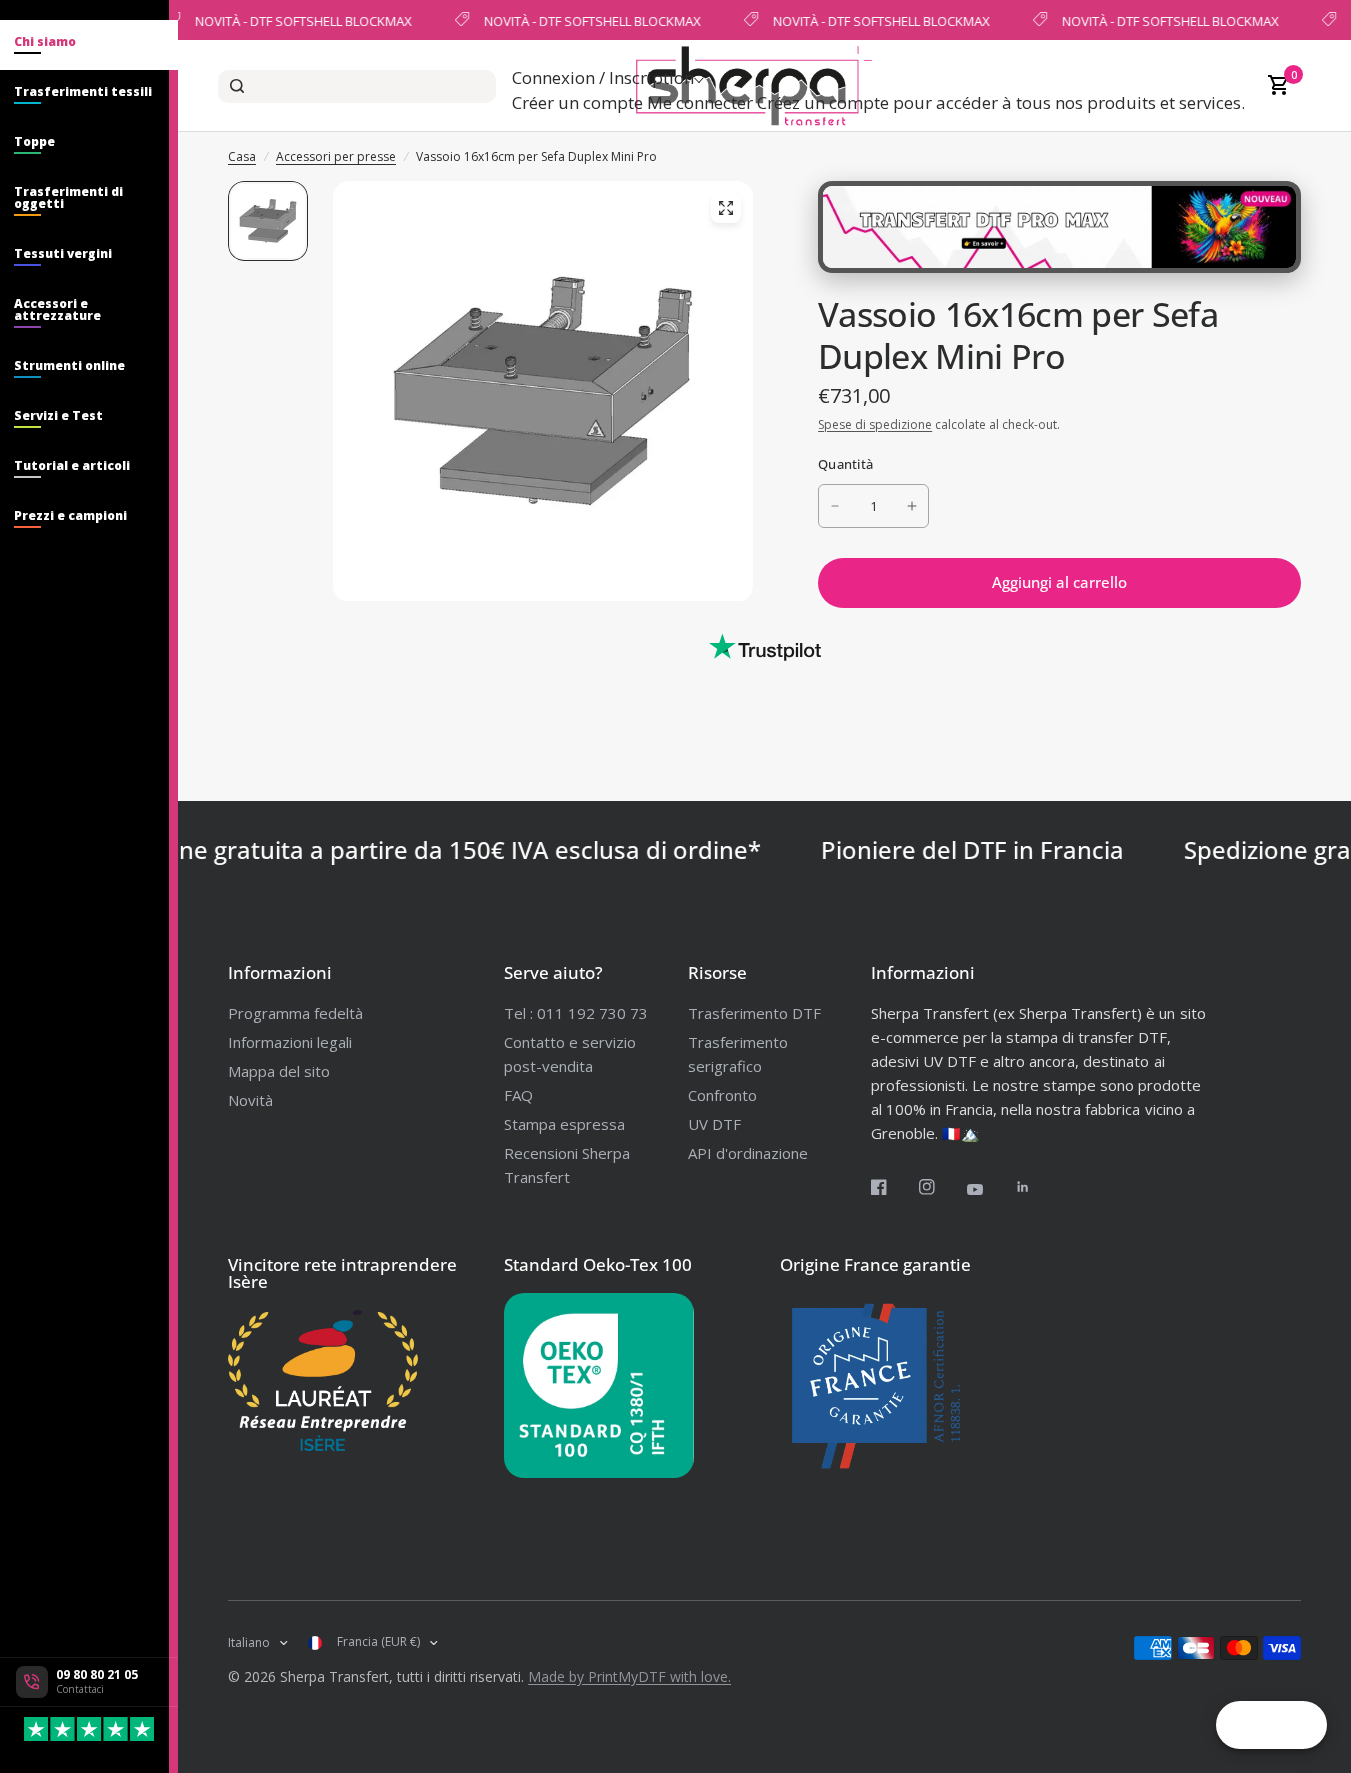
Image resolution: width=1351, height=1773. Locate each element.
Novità (250, 1100)
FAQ (518, 1095)
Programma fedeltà (295, 1013)
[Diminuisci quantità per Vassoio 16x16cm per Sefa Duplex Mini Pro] (835, 506)
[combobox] (357, 86)
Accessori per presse (336, 156)
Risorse (717, 972)
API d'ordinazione (748, 1153)
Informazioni (280, 972)
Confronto (722, 1095)
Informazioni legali (290, 1042)
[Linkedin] (1037, 1187)
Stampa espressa (564, 1124)
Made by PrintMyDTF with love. (629, 1676)
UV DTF (714, 1124)
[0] (1274, 86)
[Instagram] (941, 1187)
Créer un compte (577, 102)
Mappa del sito (279, 1071)
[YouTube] (989, 1189)
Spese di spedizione (875, 424)
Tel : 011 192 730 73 (576, 1013)
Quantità (845, 464)
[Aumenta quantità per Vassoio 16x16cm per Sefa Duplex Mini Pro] (912, 506)
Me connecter (700, 102)
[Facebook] (893, 1187)
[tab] (89, 45)
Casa (242, 156)
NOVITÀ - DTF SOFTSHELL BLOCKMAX (301, 20)
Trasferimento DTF (754, 1013)
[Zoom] (726, 208)
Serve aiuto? (553, 972)
